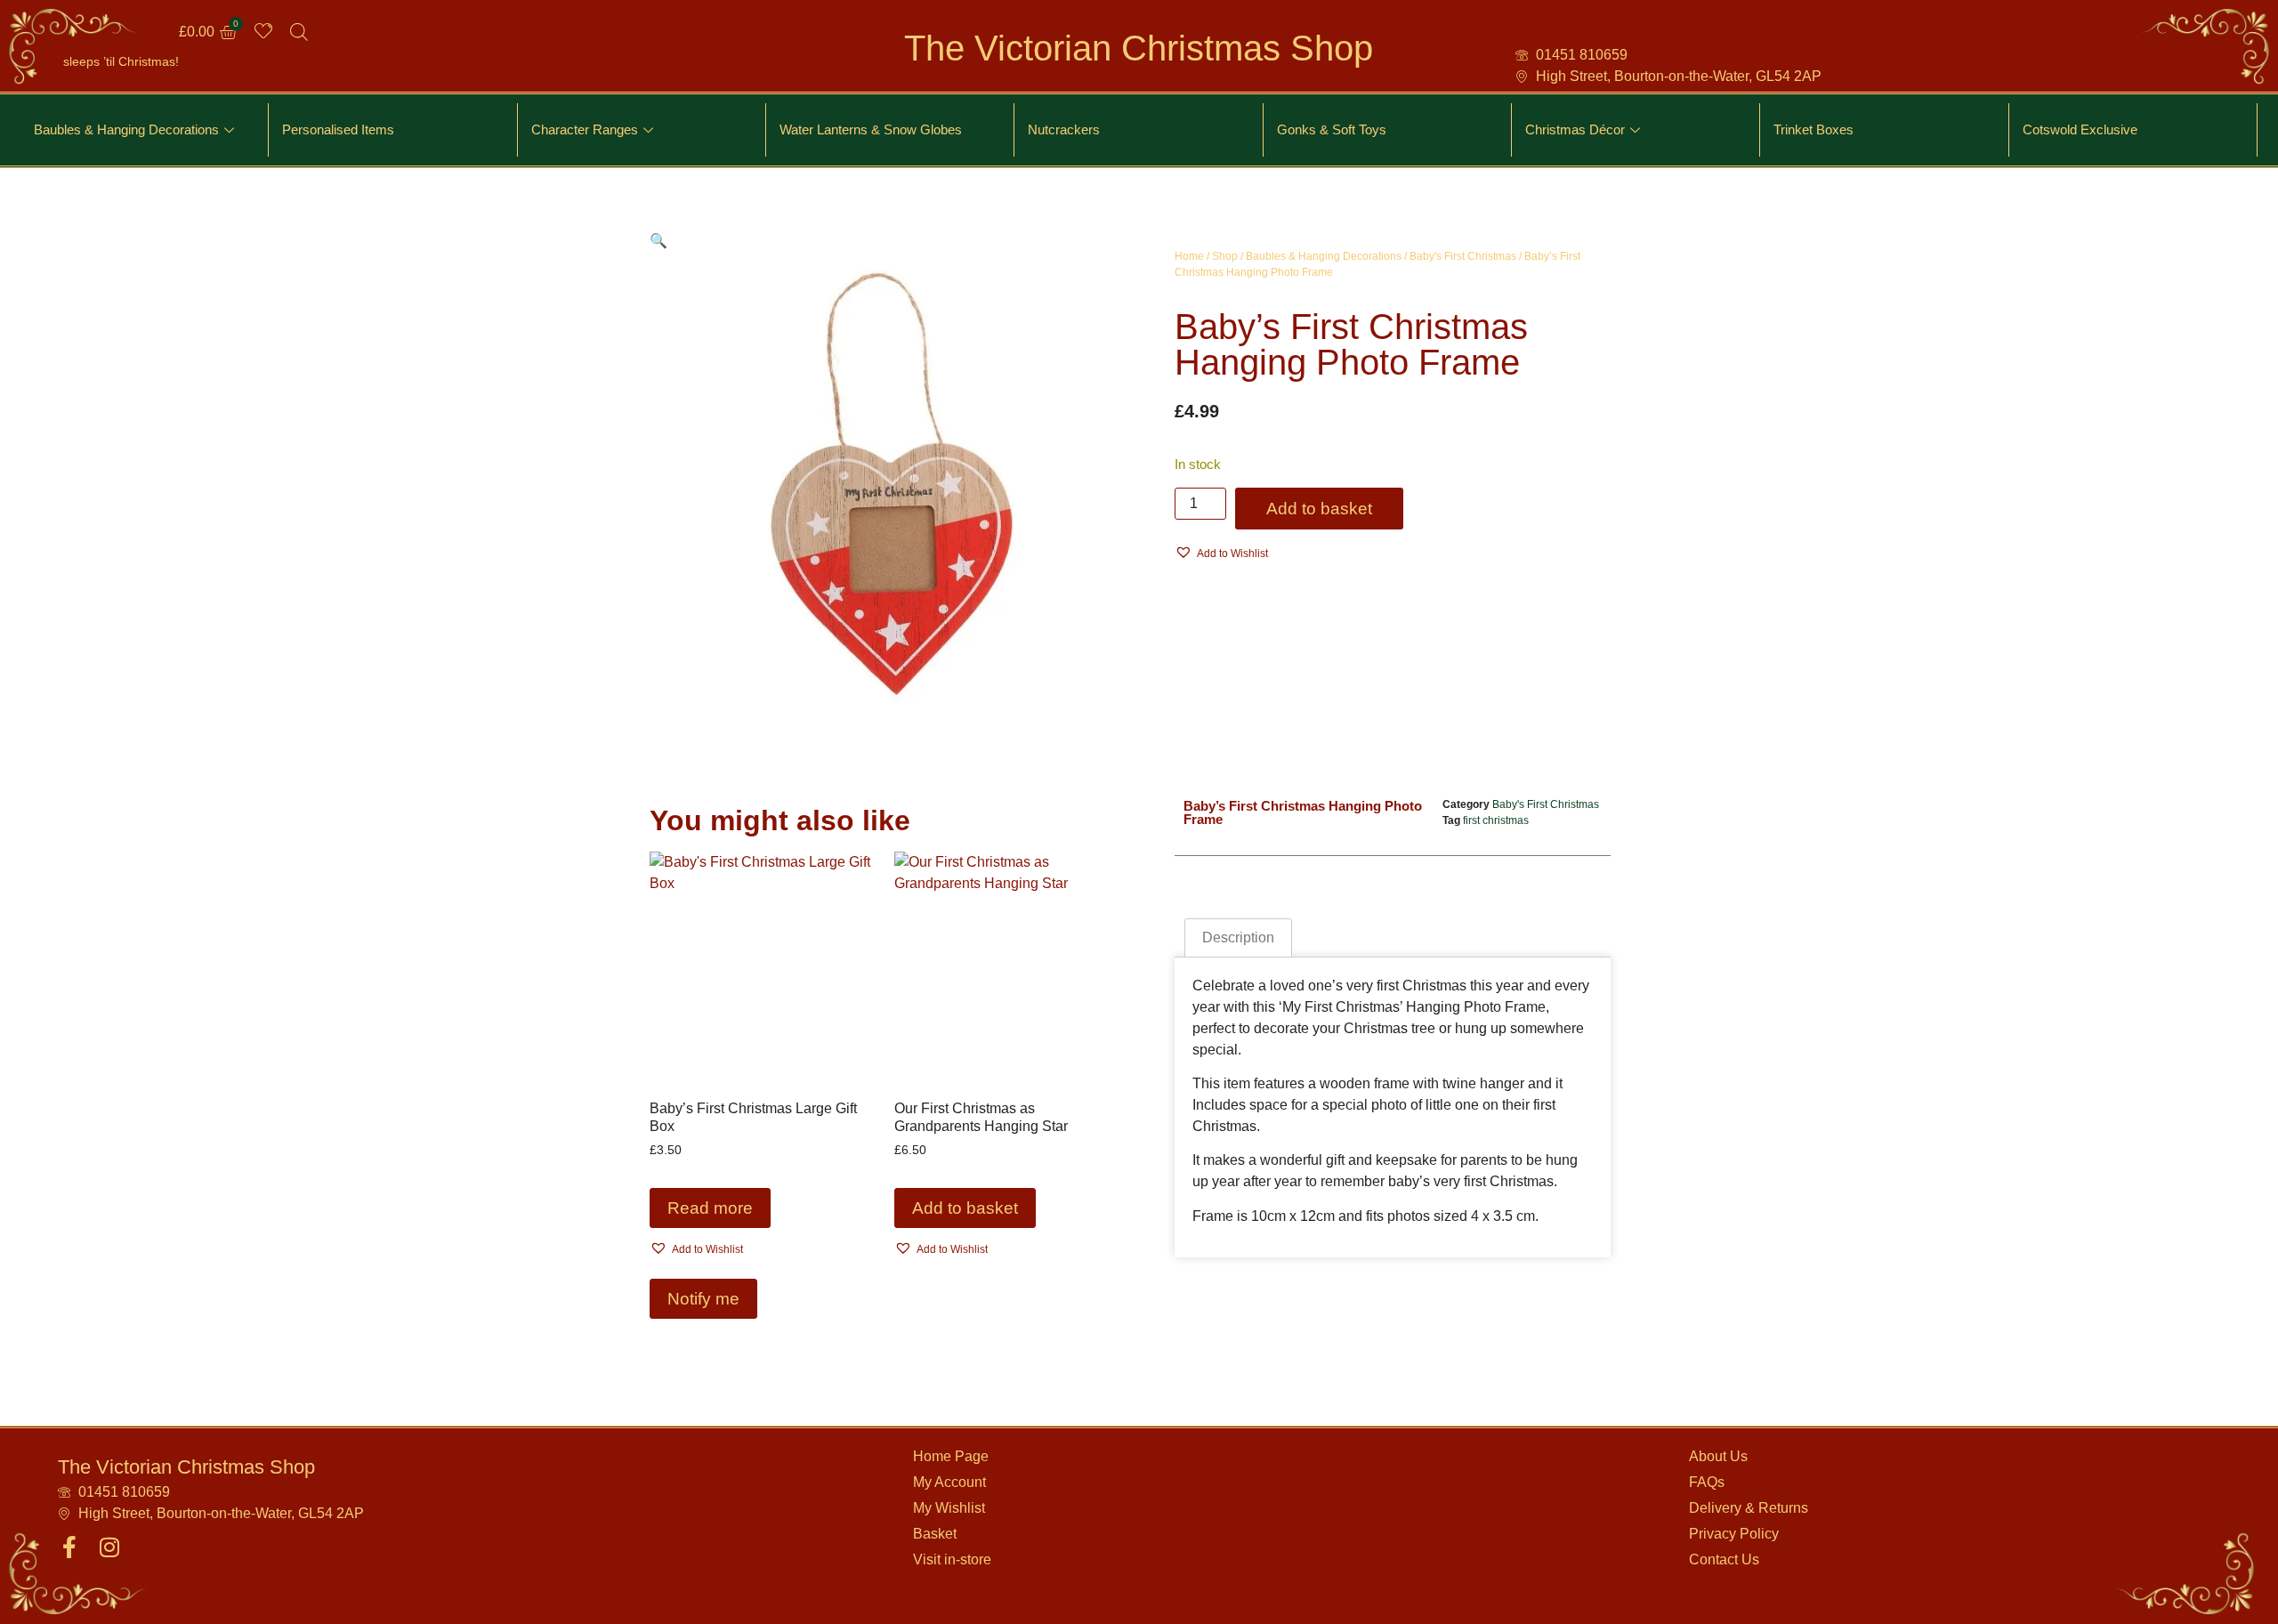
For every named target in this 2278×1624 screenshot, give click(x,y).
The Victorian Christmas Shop (1139, 48)
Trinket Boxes (1814, 129)
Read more (710, 1208)
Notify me (703, 1299)
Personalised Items (338, 129)
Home (1189, 256)
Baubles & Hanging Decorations (126, 129)
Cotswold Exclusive (2080, 129)
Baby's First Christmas (1463, 256)
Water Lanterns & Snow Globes (871, 129)
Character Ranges (585, 129)
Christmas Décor (1575, 129)
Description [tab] (1238, 937)
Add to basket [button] (965, 1208)
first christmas (1496, 820)
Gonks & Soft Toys (1332, 129)
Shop (1225, 256)
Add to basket (1319, 509)
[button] (658, 241)
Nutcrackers (1064, 129)
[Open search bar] (299, 32)
